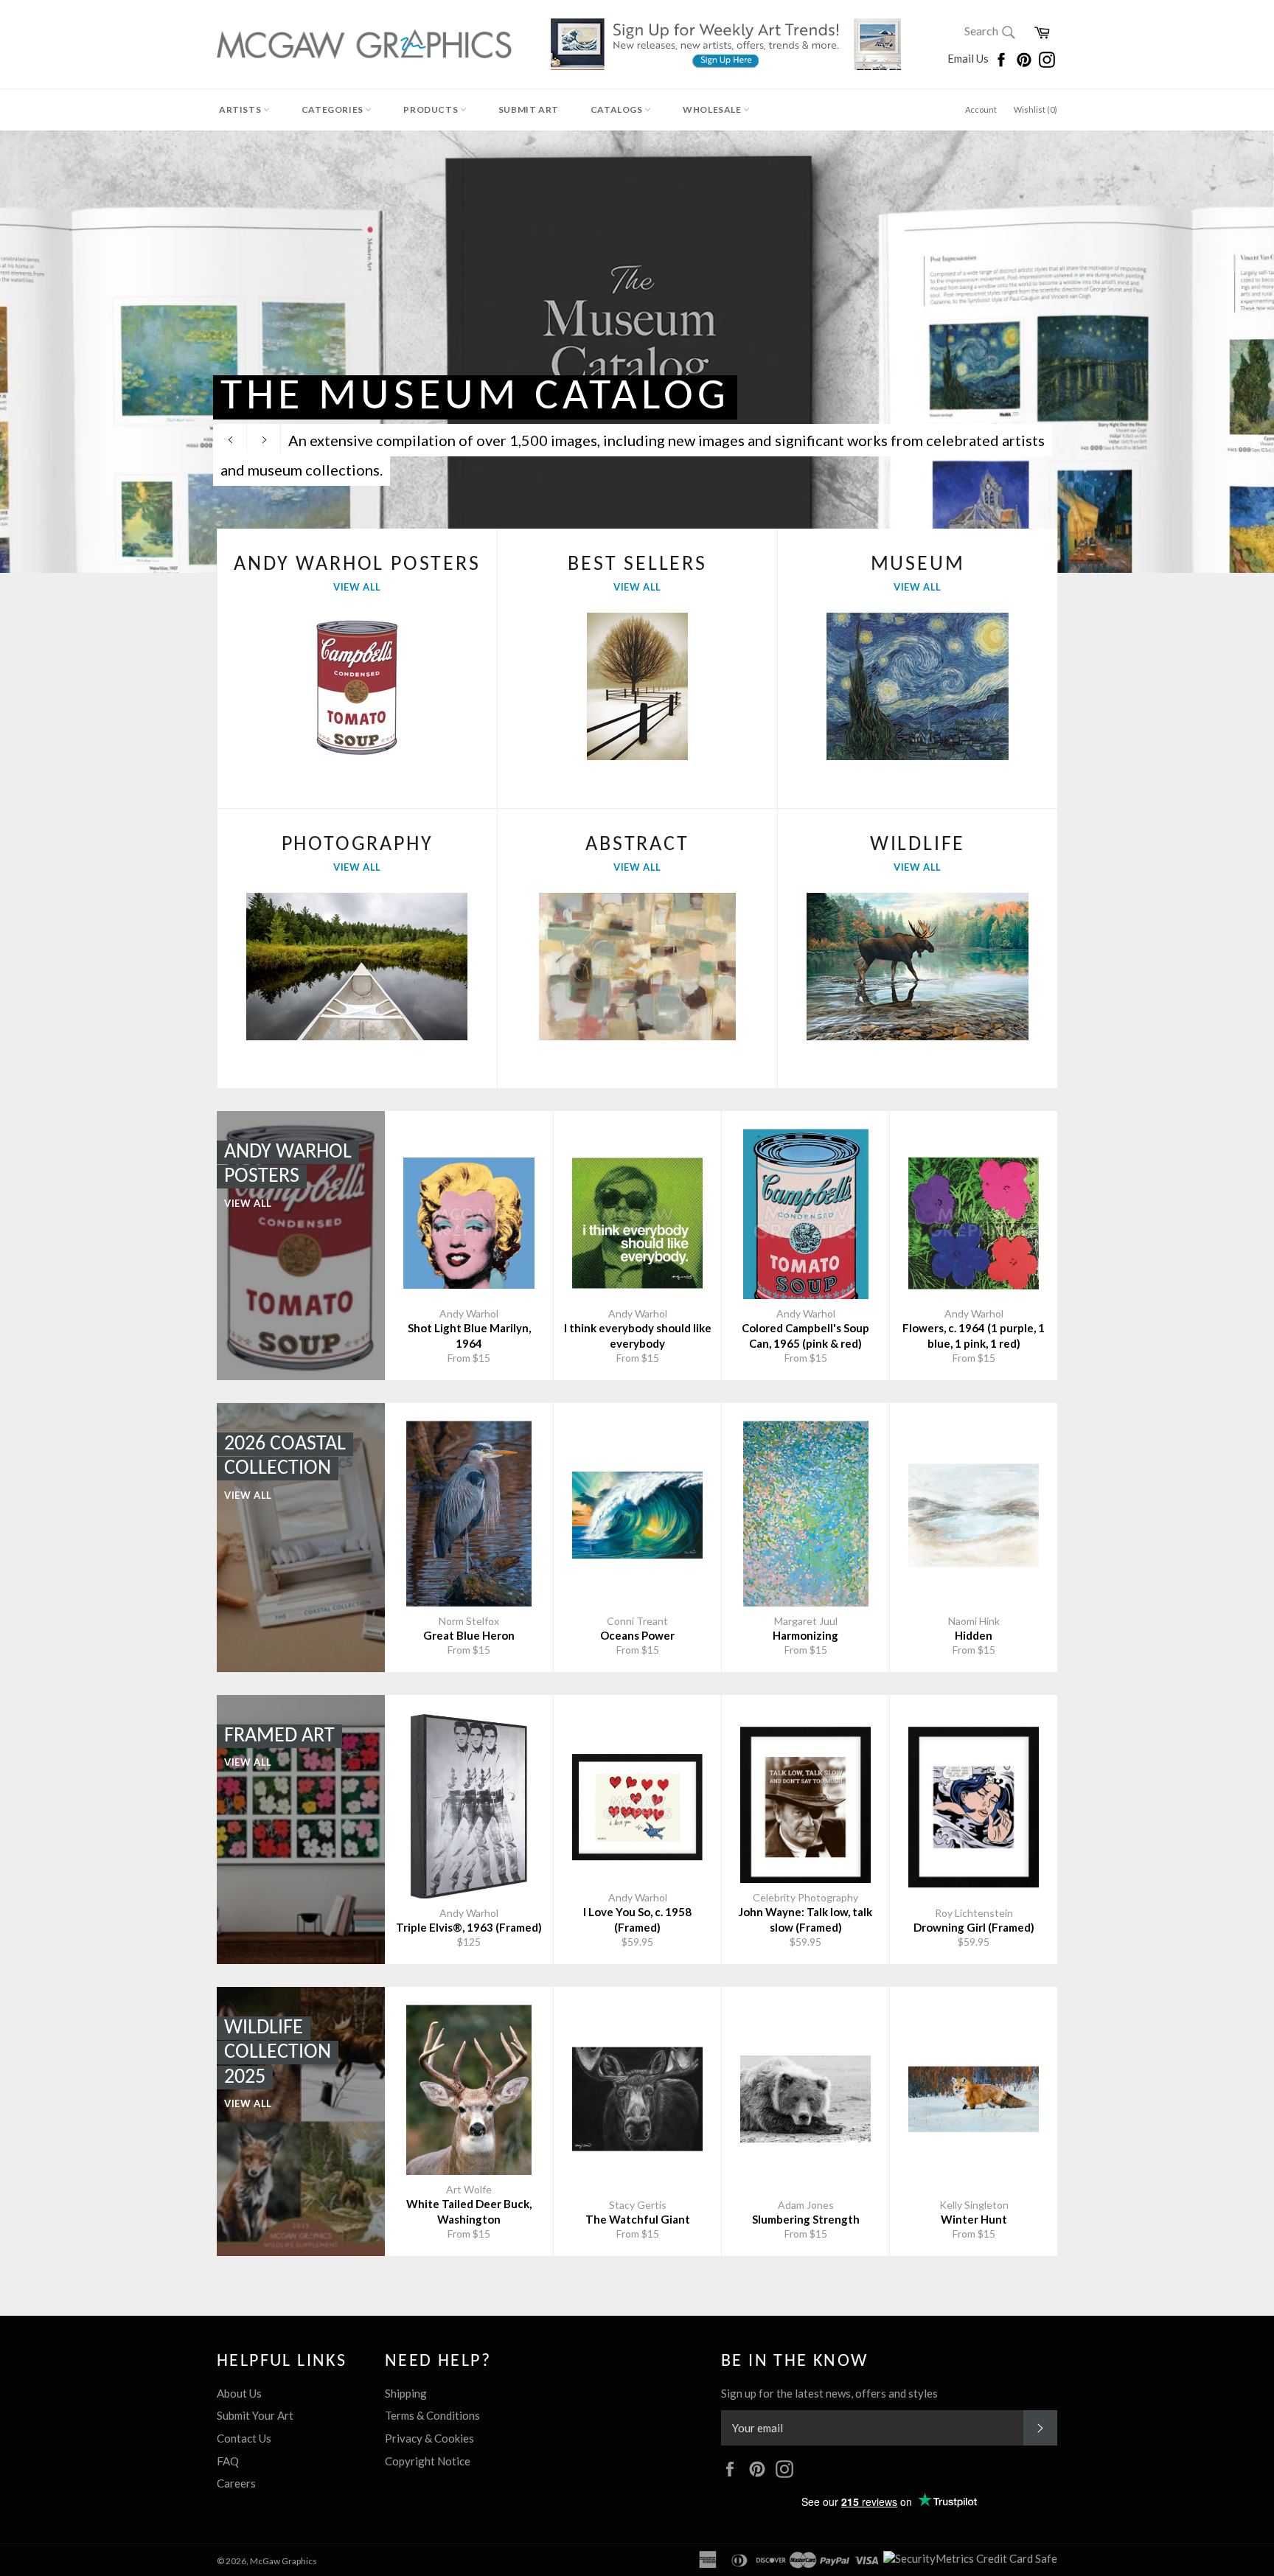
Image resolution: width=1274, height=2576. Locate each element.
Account (981, 109)
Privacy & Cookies (429, 2438)
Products (431, 109)
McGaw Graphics (283, 2561)
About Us (239, 2393)
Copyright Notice (428, 2461)
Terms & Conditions (432, 2415)
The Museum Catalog (475, 397)
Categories (334, 109)
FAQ (228, 2461)
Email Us (969, 58)
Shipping (406, 2393)
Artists (241, 109)
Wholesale (713, 109)
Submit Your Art (255, 2415)
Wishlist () (1035, 109)
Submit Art (529, 109)
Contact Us (244, 2438)
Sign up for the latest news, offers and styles (829, 2393)
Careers (236, 2483)
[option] (637, 352)
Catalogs (617, 109)
